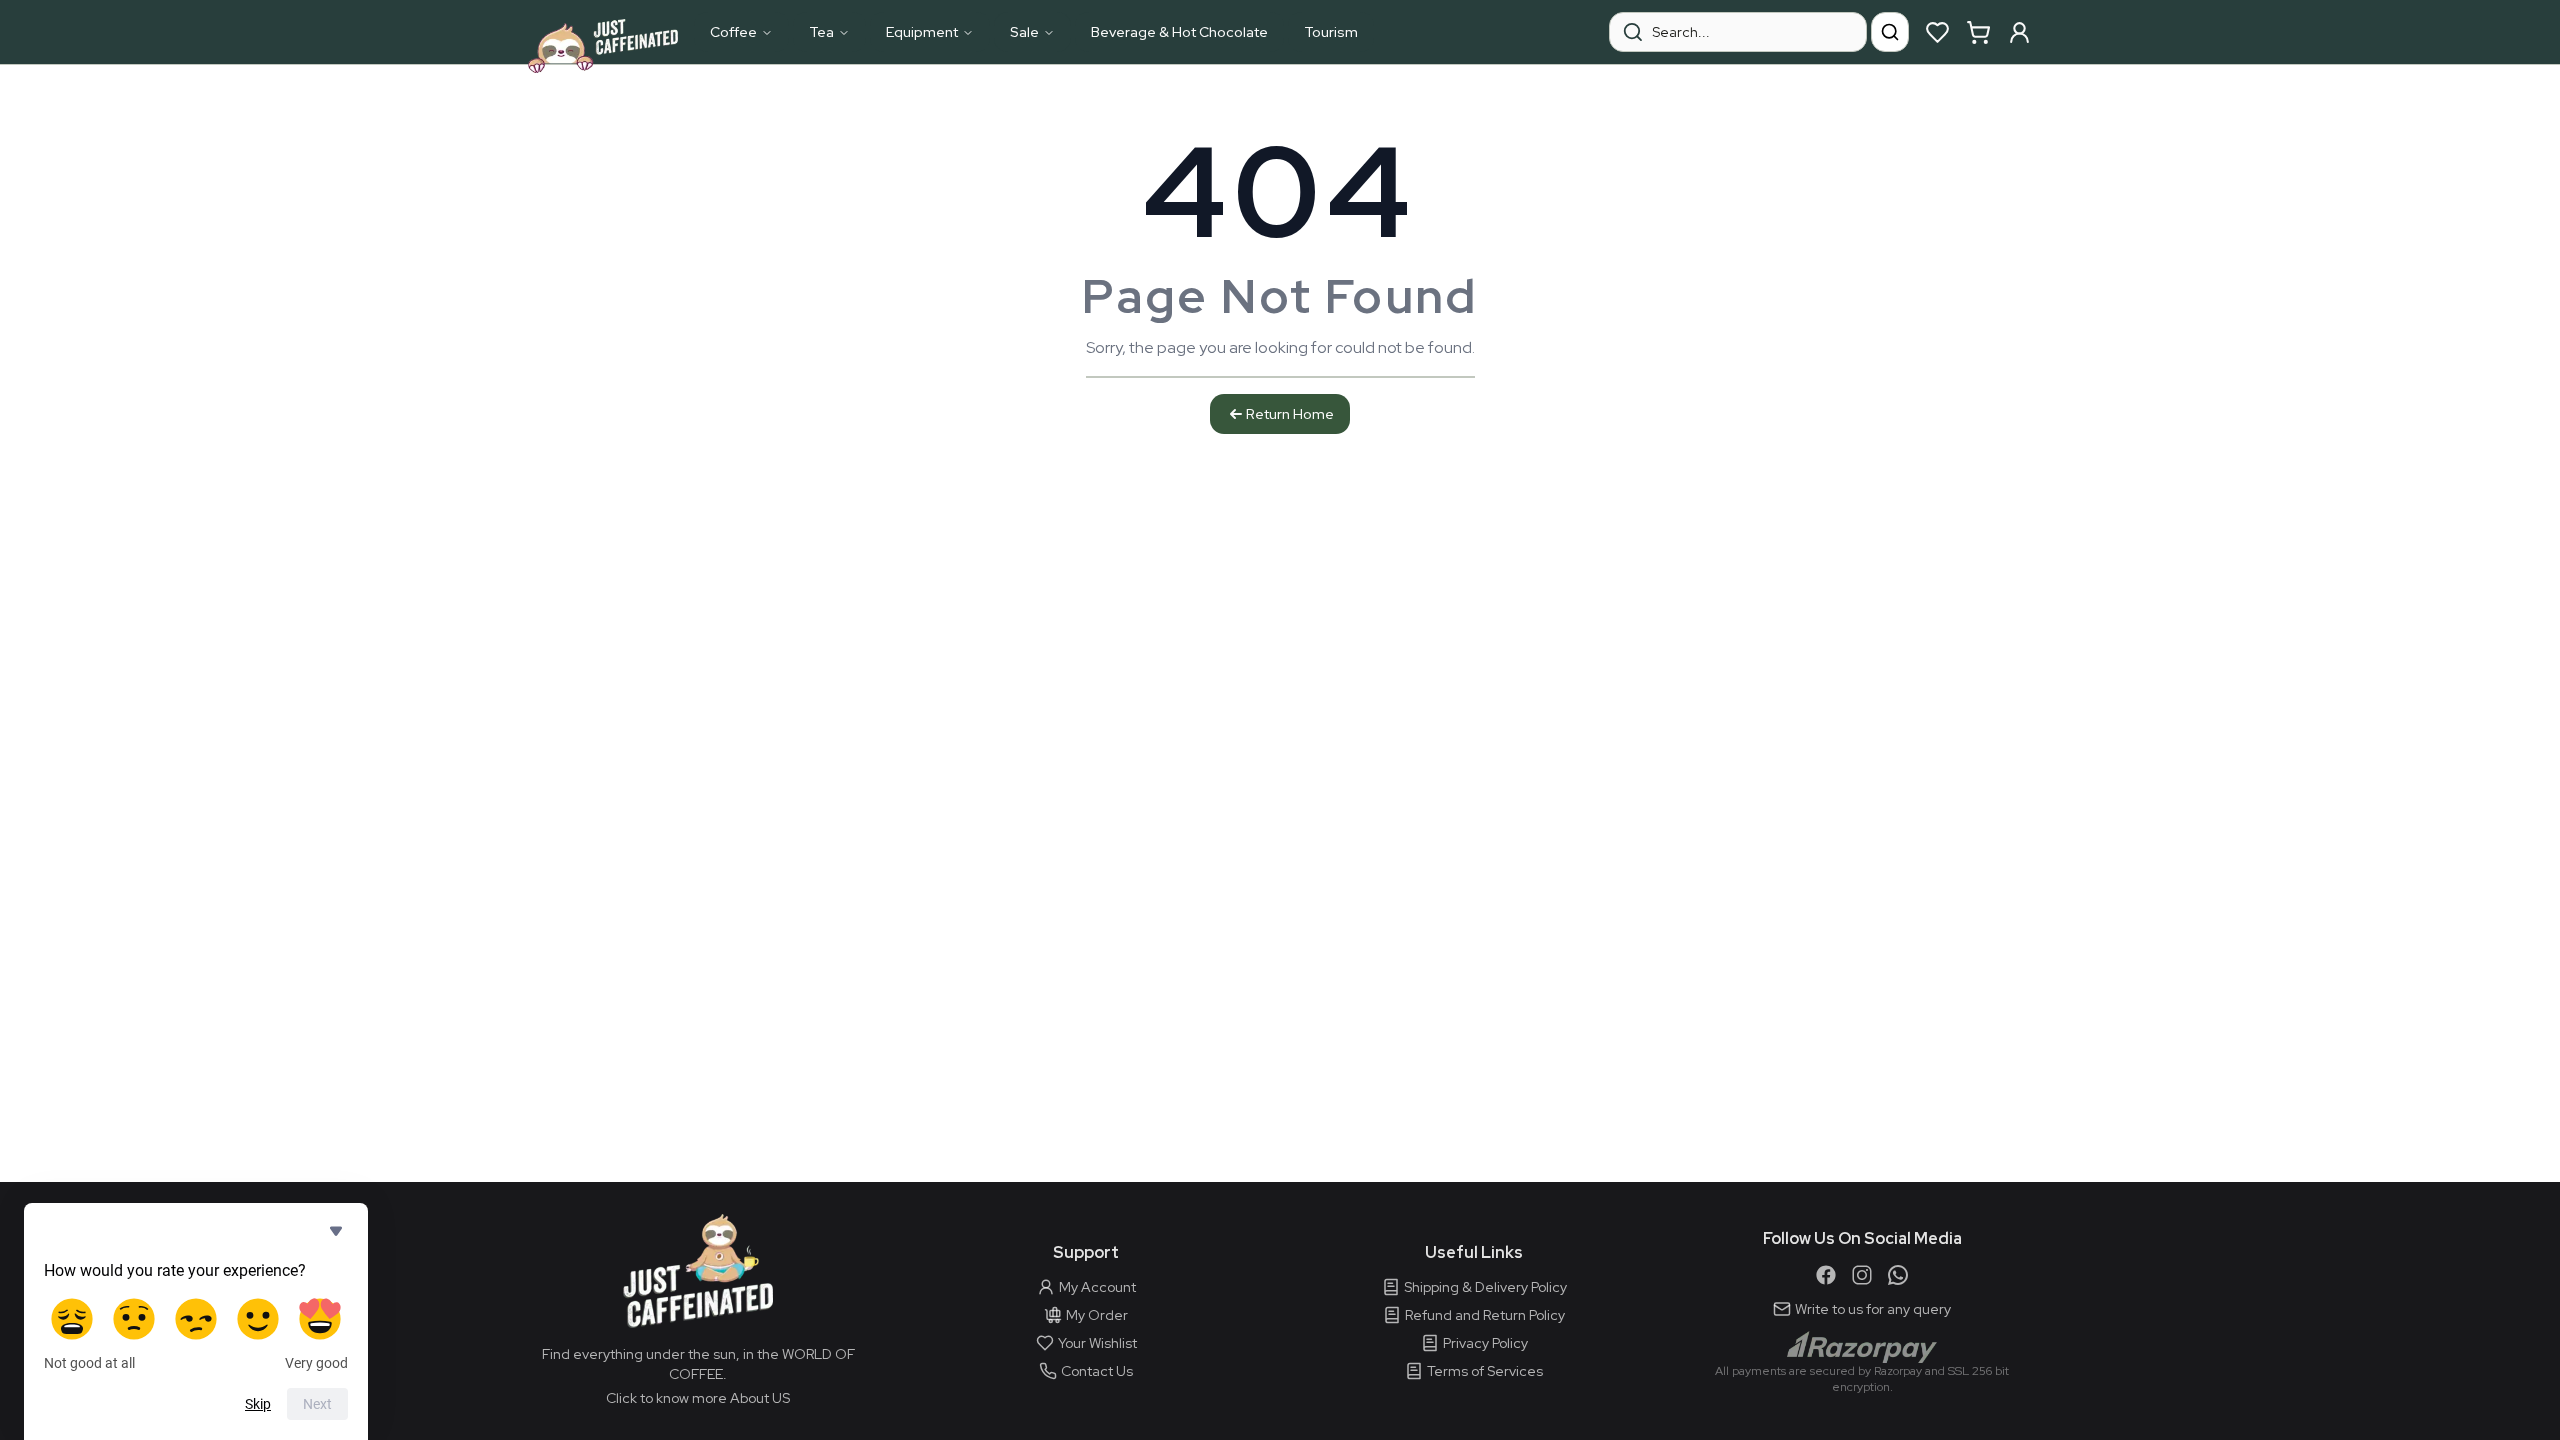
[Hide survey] (336, 1231)
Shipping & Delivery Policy (1485, 1287)
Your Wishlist (1097, 1343)
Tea (821, 32)
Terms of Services (1485, 1371)
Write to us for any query (1873, 1309)
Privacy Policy (1485, 1343)
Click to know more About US (698, 1398)
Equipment (922, 32)
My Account (1097, 1287)
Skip (258, 1404)
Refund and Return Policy (1485, 1315)
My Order (1097, 1315)
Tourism (1331, 32)
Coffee (733, 32)
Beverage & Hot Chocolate (1179, 32)
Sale (1024, 32)
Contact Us (1097, 1371)
